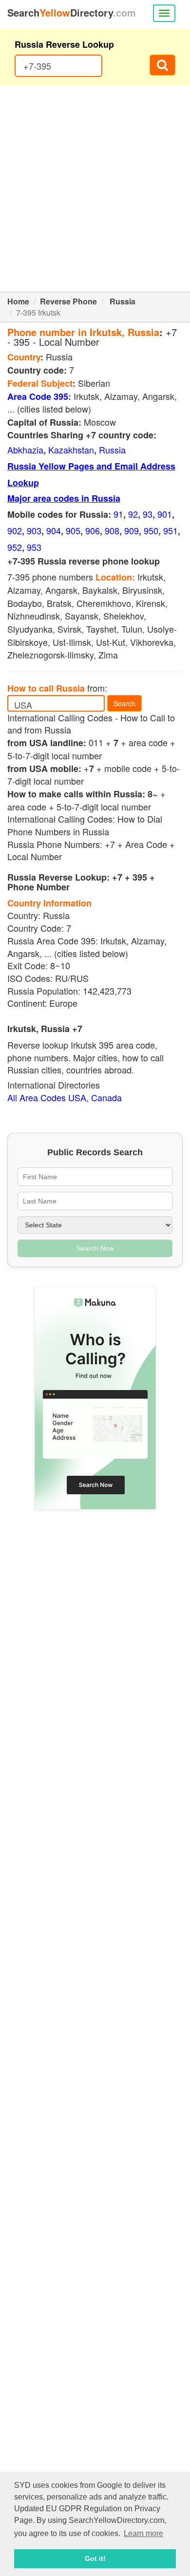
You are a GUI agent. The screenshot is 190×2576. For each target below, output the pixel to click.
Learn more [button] (143, 2533)
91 (118, 514)
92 (133, 514)
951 (171, 530)
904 (54, 530)
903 (34, 530)
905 (73, 530)
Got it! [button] (95, 2558)
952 (15, 547)
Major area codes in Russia (64, 498)
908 (112, 530)
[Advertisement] (95, 188)
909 (132, 530)
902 (15, 530)
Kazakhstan (71, 450)
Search (124, 703)
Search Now (95, 1248)
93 (148, 514)
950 (151, 530)
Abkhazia (25, 450)
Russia (123, 301)
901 (165, 514)
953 (34, 547)
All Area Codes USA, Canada (65, 1097)
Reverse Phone (68, 301)
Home (18, 301)
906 (93, 530)
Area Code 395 (38, 396)
